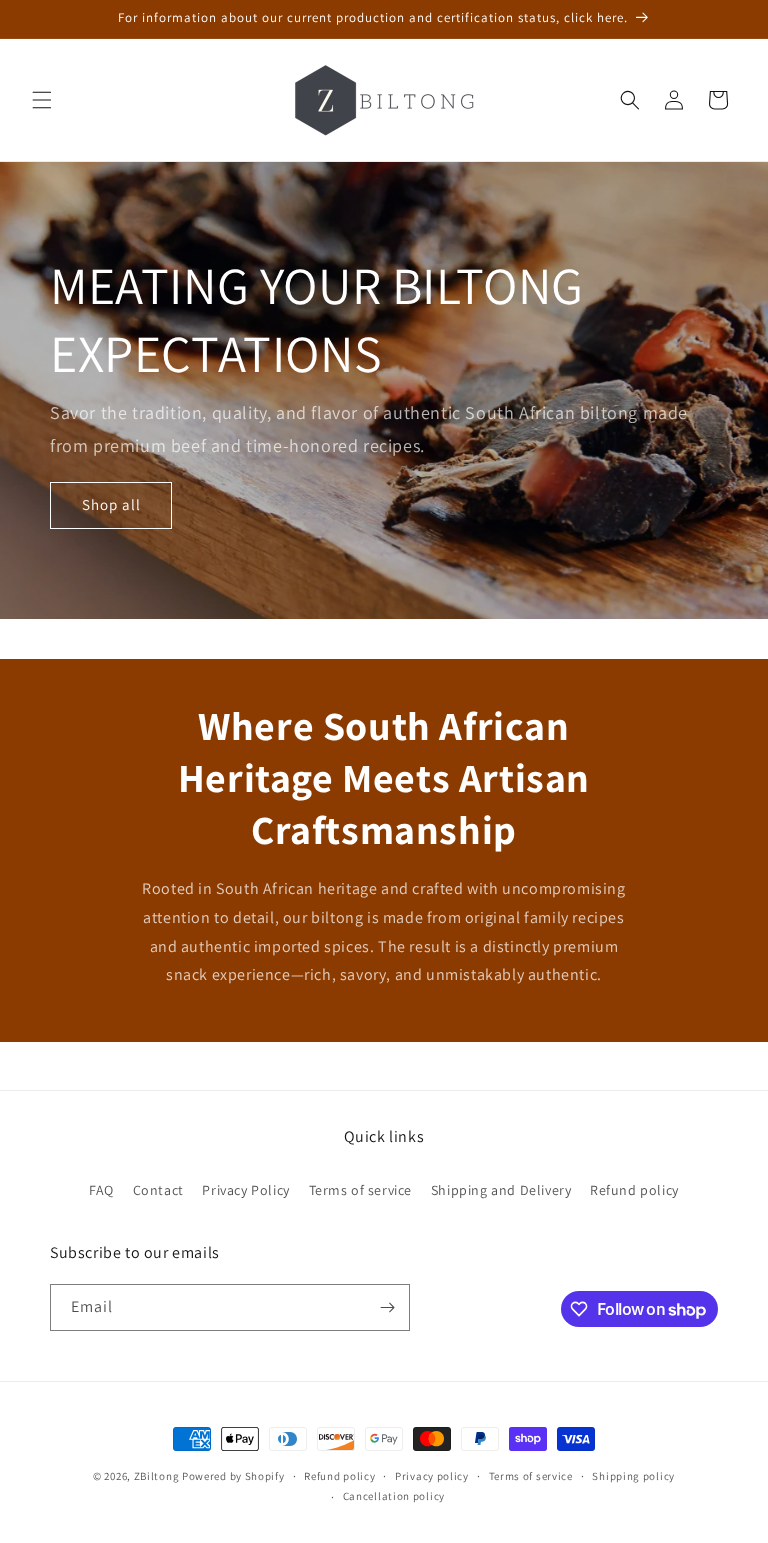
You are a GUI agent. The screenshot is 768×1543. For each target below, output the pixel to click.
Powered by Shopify (233, 1476)
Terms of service (361, 1190)
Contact (158, 1190)
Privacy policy (432, 1476)
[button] (42, 100)
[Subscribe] (387, 1307)
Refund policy (634, 1190)
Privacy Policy (245, 1190)
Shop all (111, 504)
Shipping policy (633, 1476)
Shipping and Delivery (501, 1190)
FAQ (101, 1190)
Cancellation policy (394, 1496)
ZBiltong (157, 1476)
